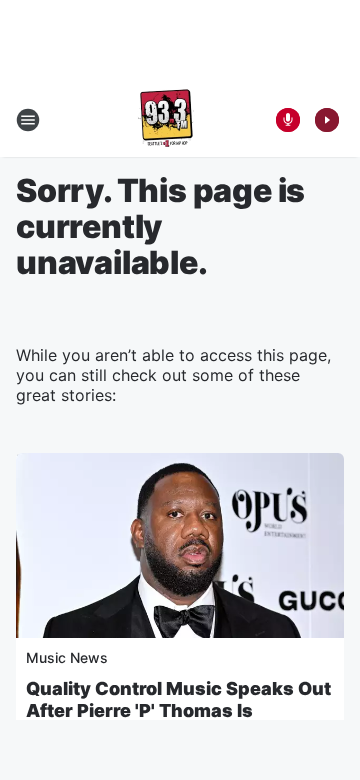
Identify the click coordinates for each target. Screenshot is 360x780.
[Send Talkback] (288, 120)
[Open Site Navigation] (28, 120)
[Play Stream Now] (327, 120)
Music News (67, 657)
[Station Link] (166, 120)
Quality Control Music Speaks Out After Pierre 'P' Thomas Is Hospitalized (178, 710)
